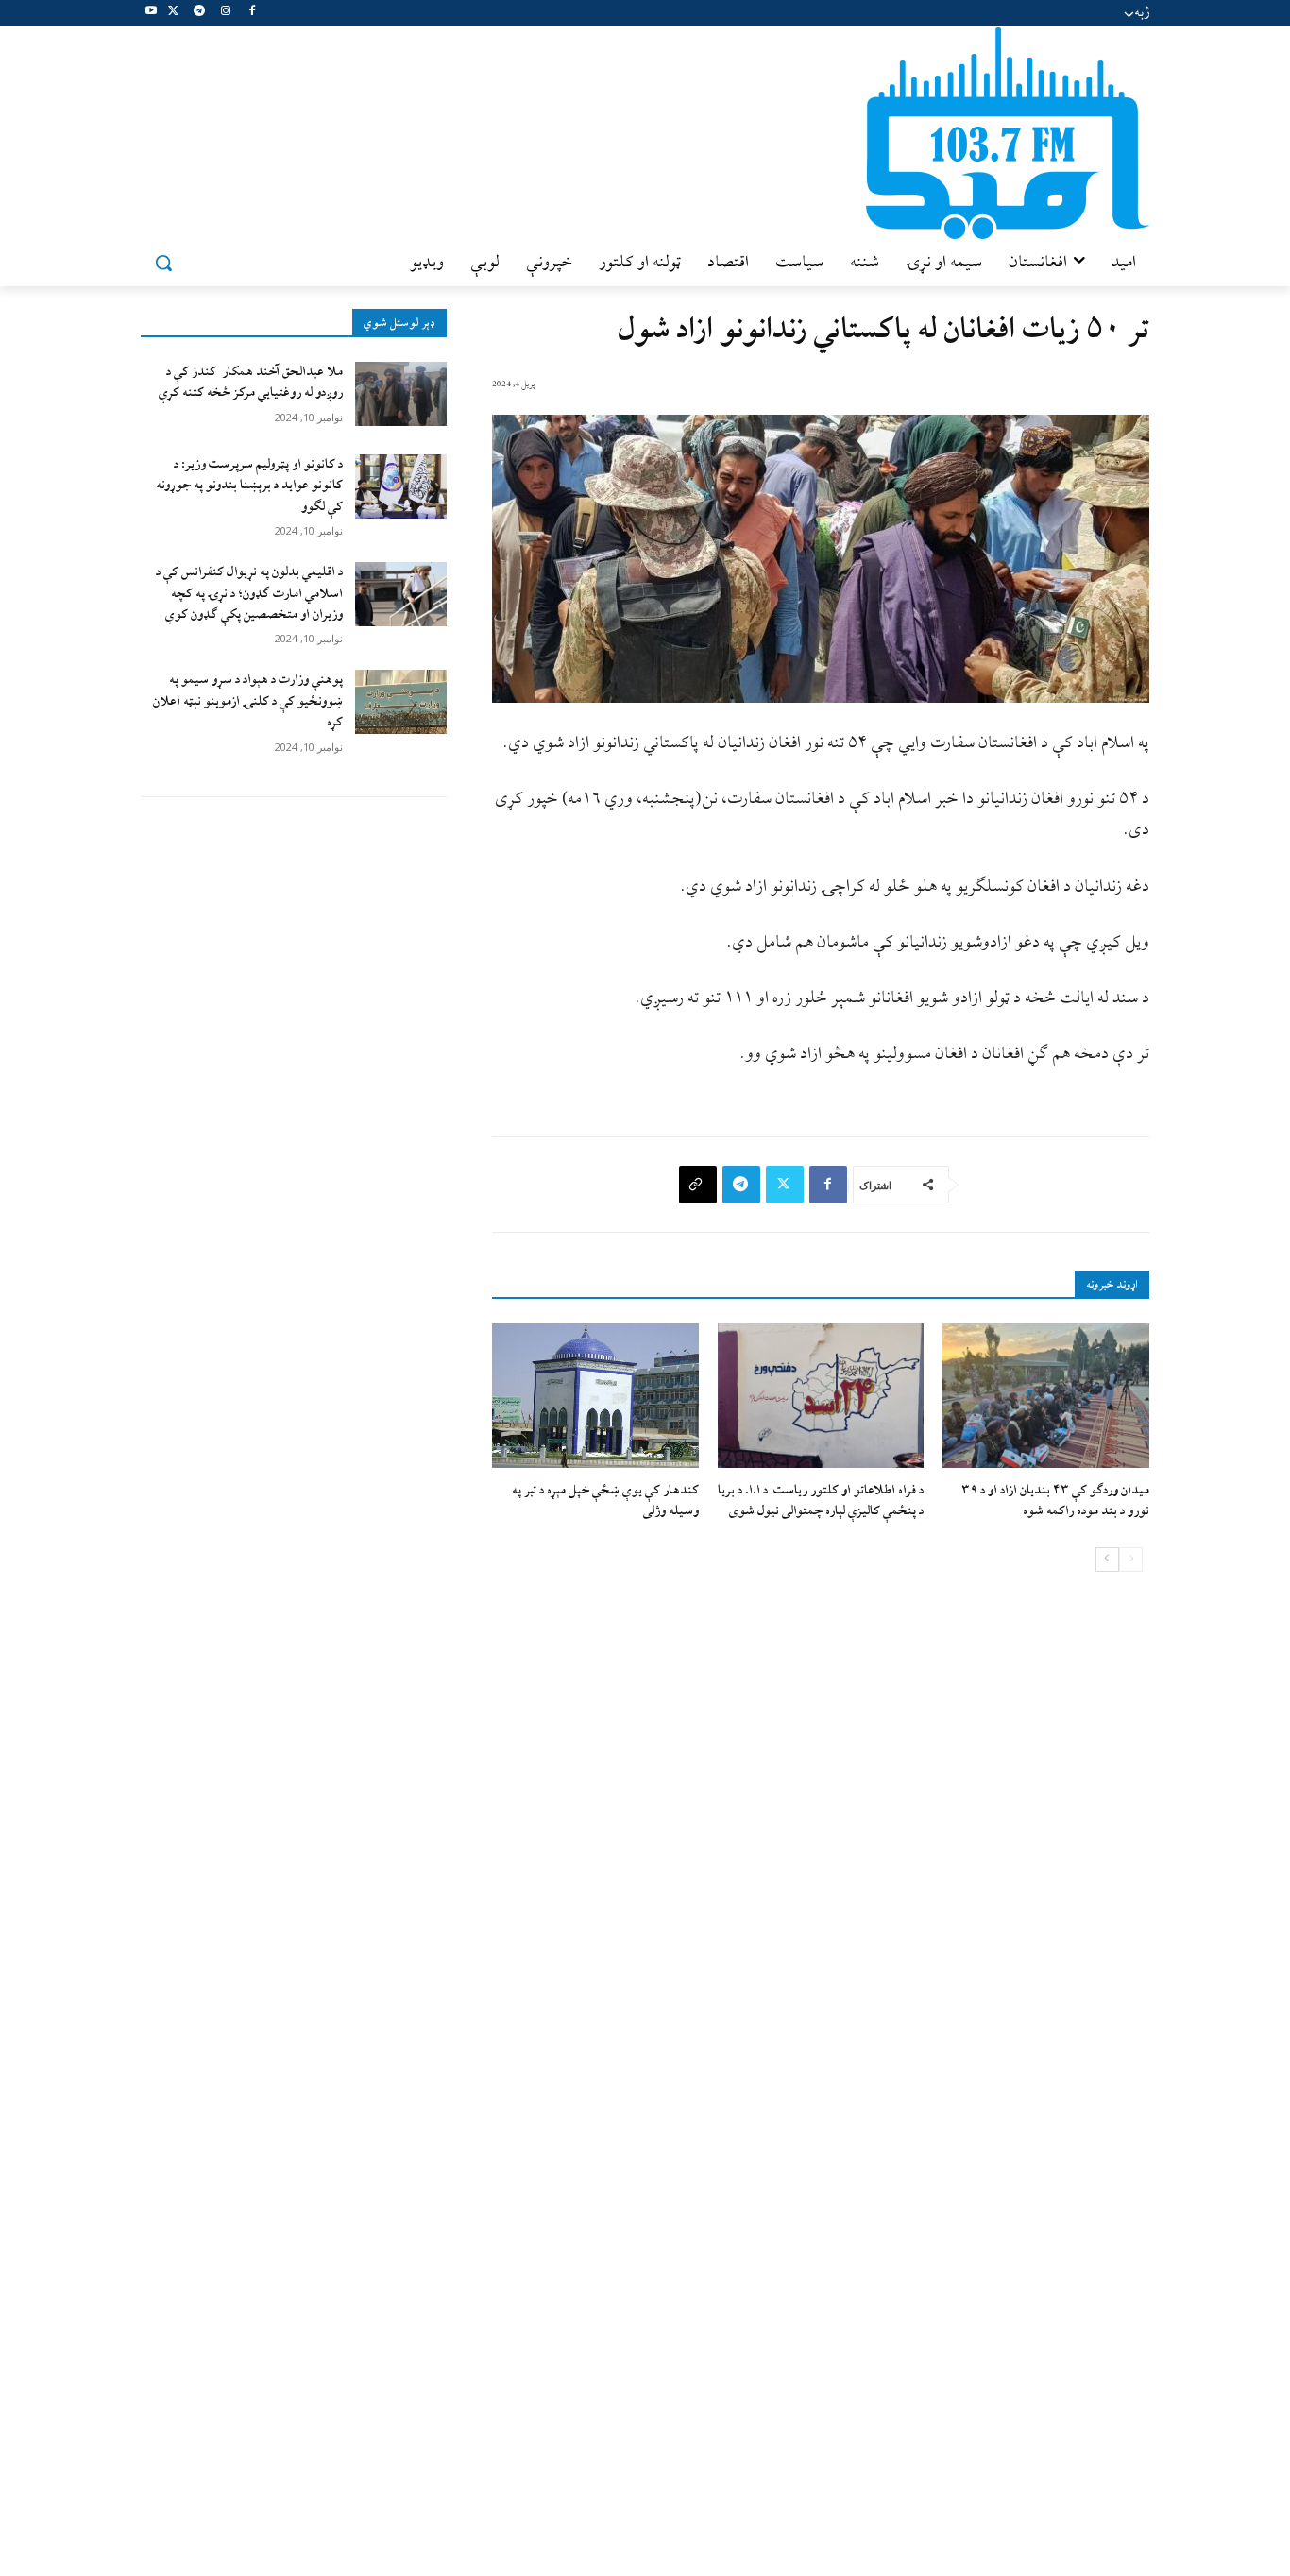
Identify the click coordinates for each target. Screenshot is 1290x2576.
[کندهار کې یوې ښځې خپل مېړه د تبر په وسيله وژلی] (595, 1396)
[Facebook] (252, 14)
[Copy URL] (698, 1185)
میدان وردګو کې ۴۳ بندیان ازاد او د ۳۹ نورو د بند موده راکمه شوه (1055, 1501)
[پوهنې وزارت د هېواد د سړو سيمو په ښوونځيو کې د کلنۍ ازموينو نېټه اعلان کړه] (401, 702)
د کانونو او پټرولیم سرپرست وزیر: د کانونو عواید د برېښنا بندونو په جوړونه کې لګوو (249, 486)
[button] (163, 263)
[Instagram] (225, 14)
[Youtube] (152, 14)
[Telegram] (200, 14)
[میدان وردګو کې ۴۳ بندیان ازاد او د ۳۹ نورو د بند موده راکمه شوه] (1046, 1396)
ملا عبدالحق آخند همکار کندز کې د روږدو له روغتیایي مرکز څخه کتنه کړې (251, 382)
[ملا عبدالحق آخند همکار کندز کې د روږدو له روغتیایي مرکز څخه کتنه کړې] (401, 394)
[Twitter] (173, 14)
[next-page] (1107, 1560)
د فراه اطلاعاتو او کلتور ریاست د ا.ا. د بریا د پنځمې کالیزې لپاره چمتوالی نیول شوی (821, 1501)
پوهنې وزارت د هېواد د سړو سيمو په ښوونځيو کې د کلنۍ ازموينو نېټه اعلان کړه (248, 701)
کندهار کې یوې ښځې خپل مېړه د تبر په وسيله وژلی (605, 1501)
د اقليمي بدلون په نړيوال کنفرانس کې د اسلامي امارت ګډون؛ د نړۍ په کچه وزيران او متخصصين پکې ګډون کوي (249, 593)
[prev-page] (1131, 1560)
